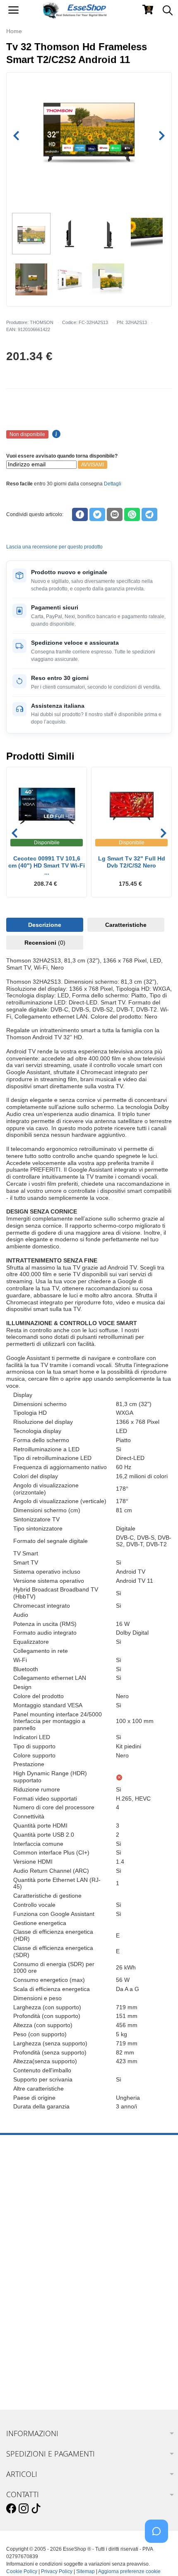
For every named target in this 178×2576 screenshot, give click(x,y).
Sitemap (85, 2571)
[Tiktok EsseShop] (36, 2509)
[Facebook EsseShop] (11, 2509)
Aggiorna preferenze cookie (129, 2571)
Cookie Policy (22, 2571)
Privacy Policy (57, 2571)
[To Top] (159, 2557)
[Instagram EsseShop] (24, 2509)
